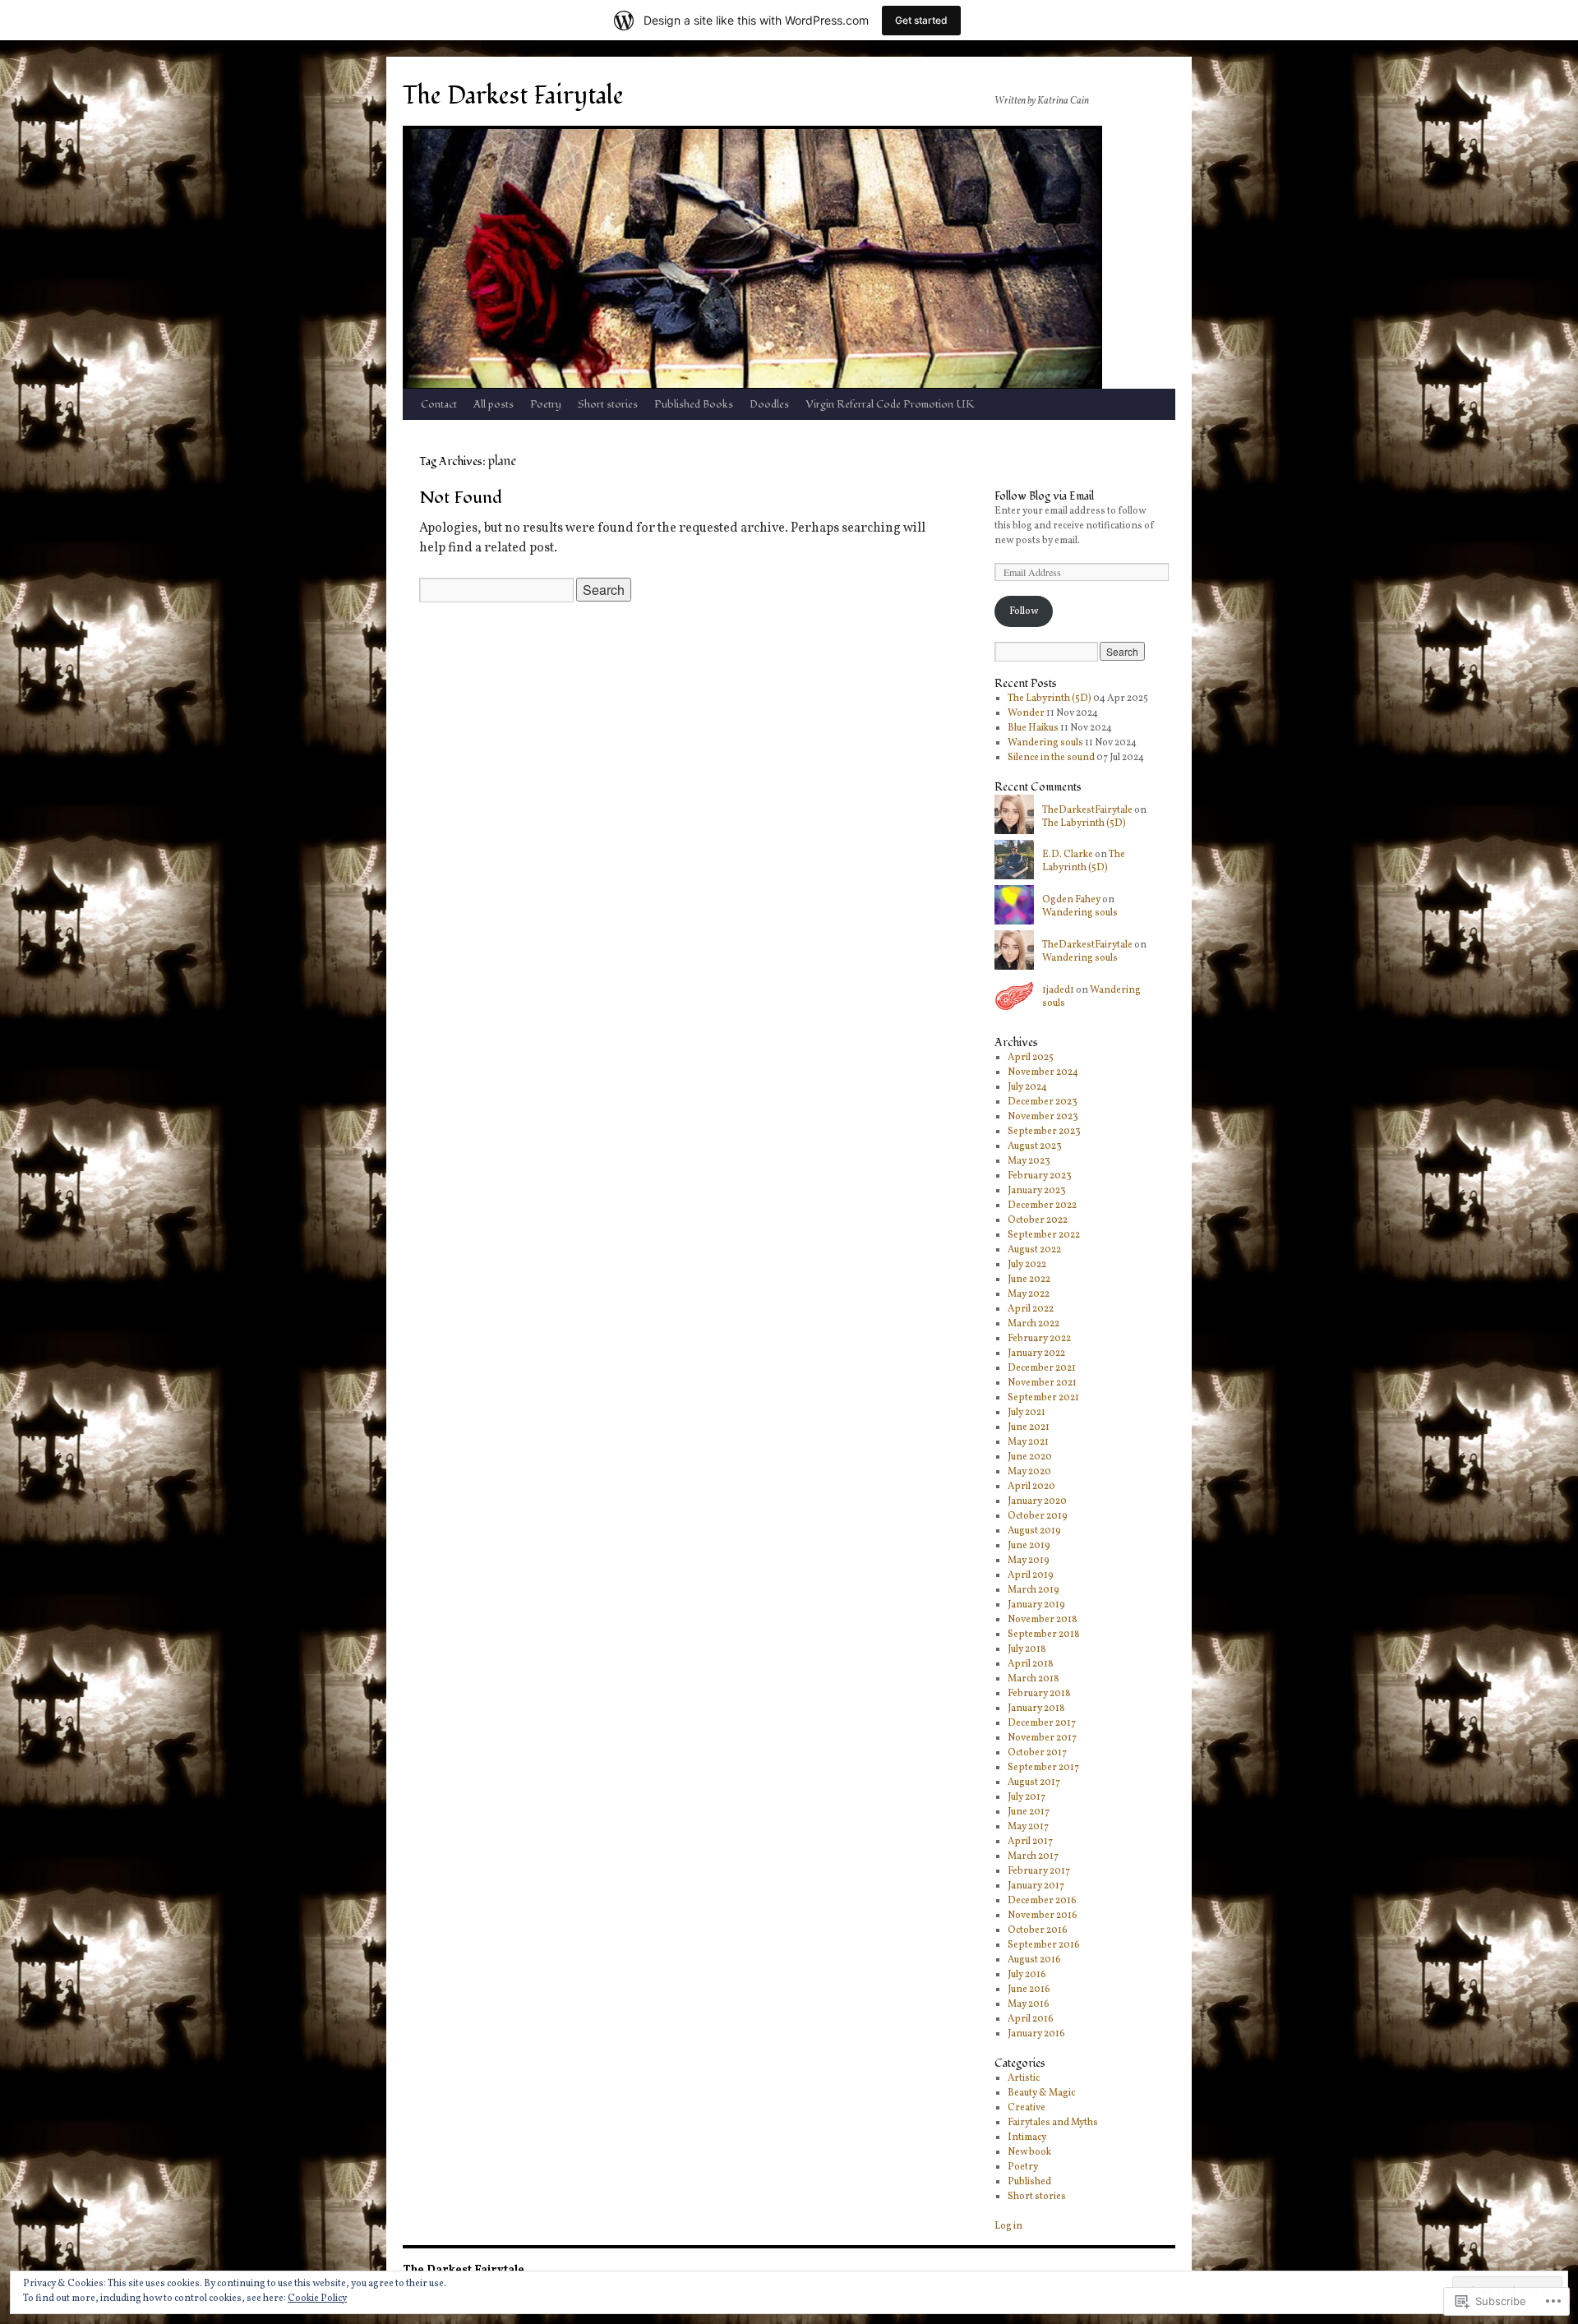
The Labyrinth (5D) (1050, 699)
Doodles (769, 404)
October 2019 (1038, 1516)
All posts (494, 404)
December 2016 (1042, 1901)
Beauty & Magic (1041, 2093)
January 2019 (1036, 1605)
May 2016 (1029, 2004)
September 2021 (1043, 1398)
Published (1029, 2182)
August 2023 (1035, 1146)
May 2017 (1028, 1827)
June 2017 (1029, 1812)
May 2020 (1029, 1472)
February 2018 (1039, 1694)
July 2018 (1027, 1649)
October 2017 (1037, 1753)
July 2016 (1027, 1975)
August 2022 (1034, 1250)
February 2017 (1039, 1871)
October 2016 (1038, 1930)
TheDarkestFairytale (1087, 810)
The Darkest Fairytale (513, 96)
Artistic (1024, 2078)
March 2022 (1034, 1324)
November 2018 (1043, 1620)
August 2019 (1034, 1531)
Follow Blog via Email (1044, 496)
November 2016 (1043, 1916)
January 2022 (1036, 1353)
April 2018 (1031, 1664)
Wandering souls (1045, 743)
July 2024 (1027, 1087)
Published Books (694, 404)
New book (1029, 2152)
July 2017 (1027, 1797)
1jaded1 (1058, 990)
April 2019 (1031, 1575)
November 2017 (1042, 1738)
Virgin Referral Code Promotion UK (890, 404)
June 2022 (1029, 1280)
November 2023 (1043, 1117)
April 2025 (1031, 1058)
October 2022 (1038, 1220)
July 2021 (1027, 1413)
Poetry (546, 404)
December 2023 (1043, 1102)
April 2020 (1031, 1487)
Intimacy (1027, 2137)
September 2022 (1044, 1235)
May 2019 (1029, 1561)
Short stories (608, 404)
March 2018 (1034, 1679)
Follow (1024, 611)
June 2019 (1029, 1546)
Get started (921, 20)
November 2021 (1042, 1383)
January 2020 (1037, 1501)
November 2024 (1043, 1072)
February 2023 (1040, 1176)
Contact (439, 404)
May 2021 (1028, 1442)
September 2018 (1044, 1635)
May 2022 (1029, 1294)
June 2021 (1029, 1427)
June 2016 (1029, 1990)
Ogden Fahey (1071, 900)
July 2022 (1027, 1265)
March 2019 (1034, 1590)
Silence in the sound (1051, 758)
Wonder (1026, 713)
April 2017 (1030, 1842)
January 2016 (1036, 2034)
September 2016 (1044, 1945)
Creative (1027, 2108)
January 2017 (1036, 1886)
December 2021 (1042, 1368)
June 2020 (1030, 1457)
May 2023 (1029, 1161)
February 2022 (1039, 1339)
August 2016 (1034, 1960)
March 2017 (1033, 1856)
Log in (1008, 2226)
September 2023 (1044, 1132)
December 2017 (1042, 1723)
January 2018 (1036, 1708)
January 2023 (1037, 1191)
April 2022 (1031, 1309)
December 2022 (1042, 1206)
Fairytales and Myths (1053, 2123)
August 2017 (1034, 1782)
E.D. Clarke (1068, 855)
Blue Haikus (1033, 728)
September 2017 (1043, 1768)
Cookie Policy (317, 2299)
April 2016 (1031, 2019)
